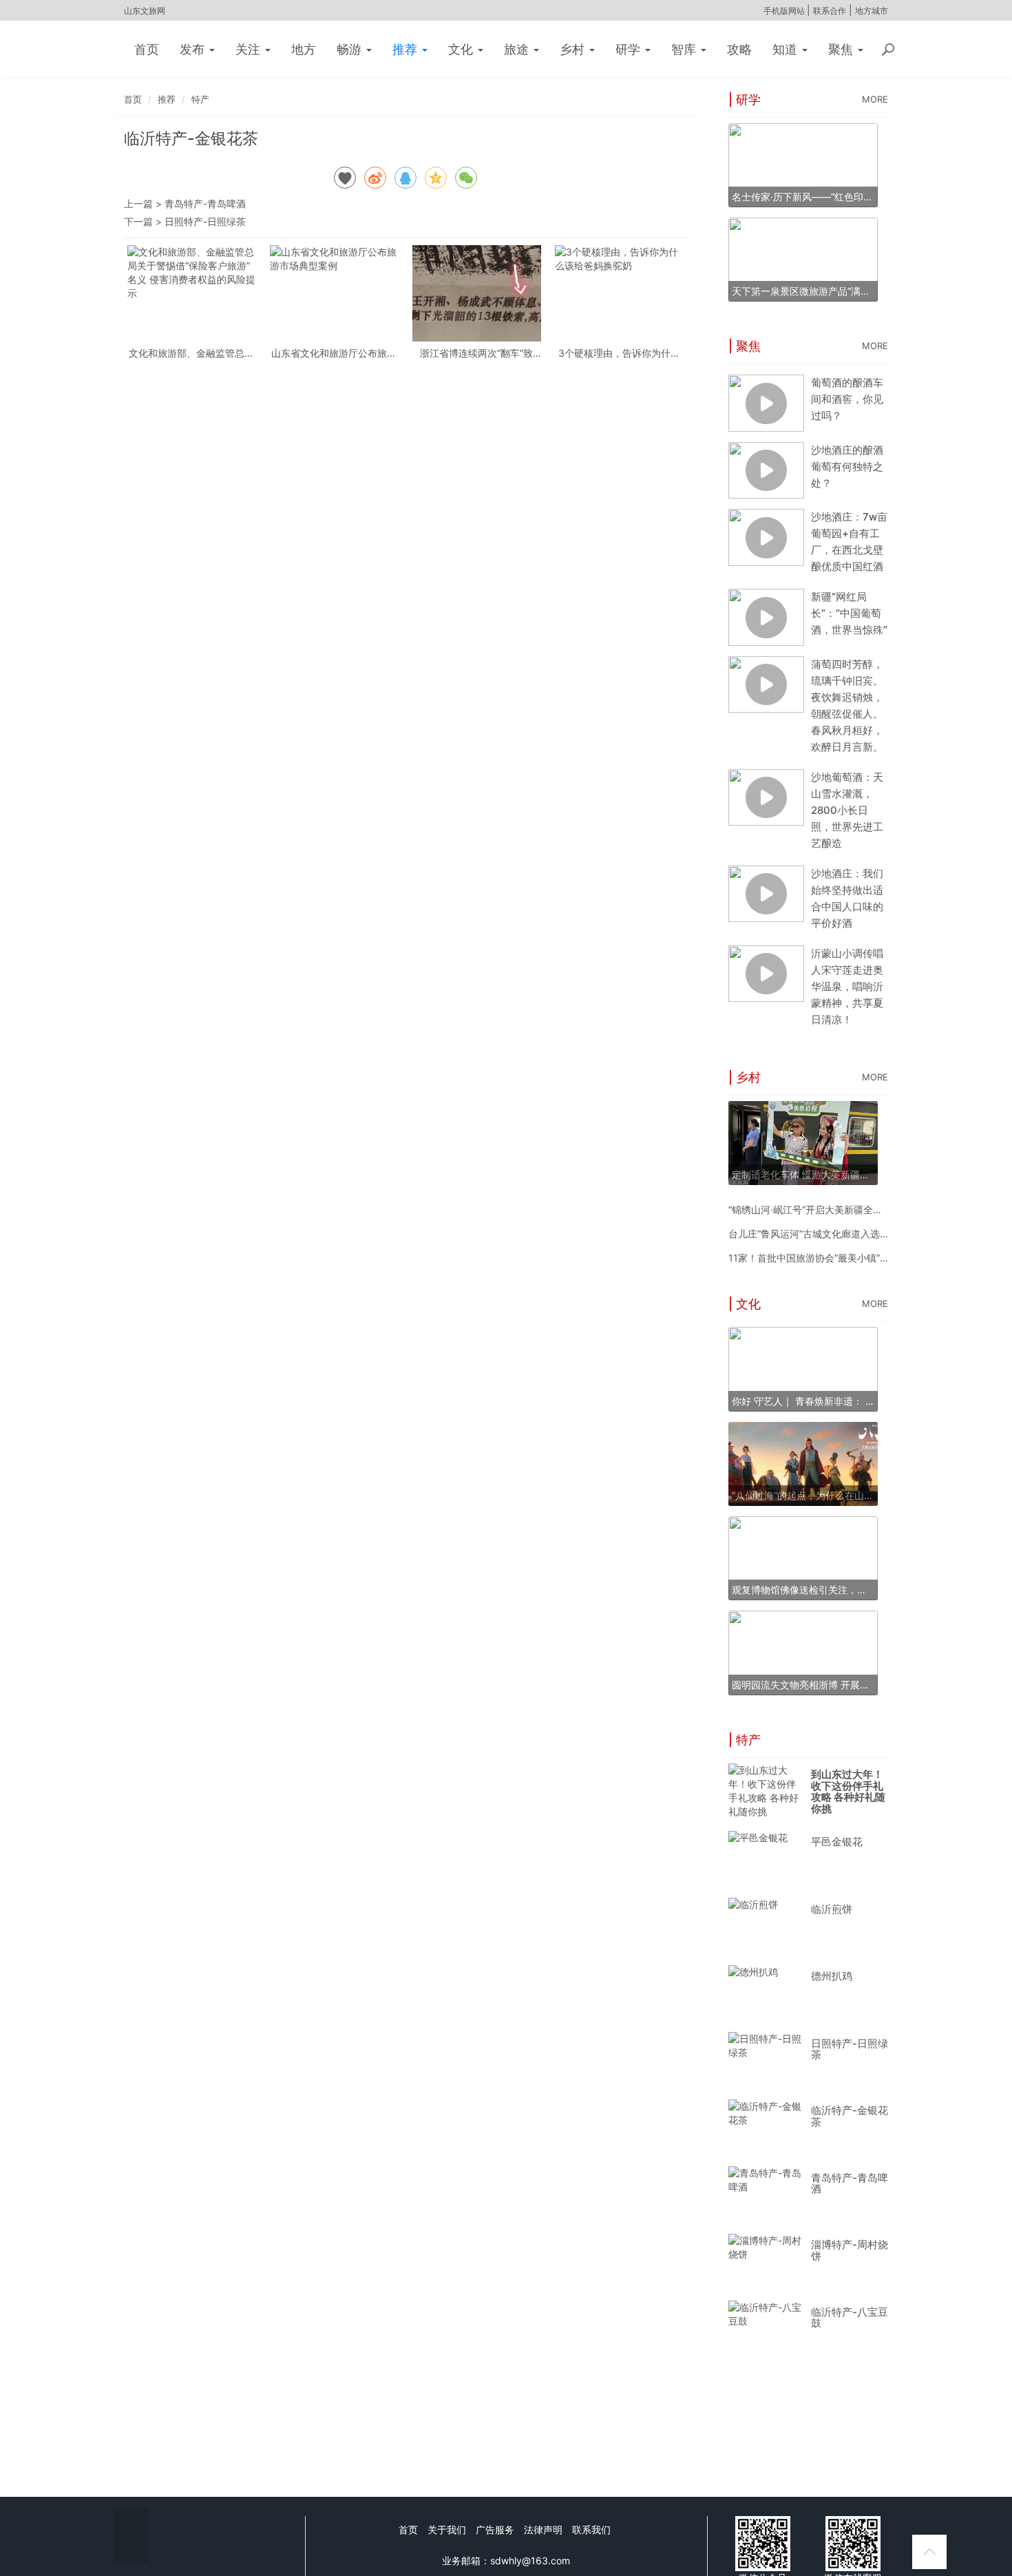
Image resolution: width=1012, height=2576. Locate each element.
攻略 (739, 49)
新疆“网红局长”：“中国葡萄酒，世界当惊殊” (849, 613)
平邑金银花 (837, 1842)
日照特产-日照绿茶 (205, 221)
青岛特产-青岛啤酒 (205, 203)
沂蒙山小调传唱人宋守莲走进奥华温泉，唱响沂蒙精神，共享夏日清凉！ (847, 986)
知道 (787, 49)
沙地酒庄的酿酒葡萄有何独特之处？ (847, 467)
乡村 (574, 49)
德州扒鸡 (832, 1976)
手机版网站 (785, 11)
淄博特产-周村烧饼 (850, 2250)
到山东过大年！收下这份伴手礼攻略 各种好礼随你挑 (848, 1791)
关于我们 (447, 2530)
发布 (194, 49)
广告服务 (495, 2530)
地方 (304, 49)
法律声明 (543, 2530)
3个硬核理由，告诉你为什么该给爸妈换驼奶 (619, 353)
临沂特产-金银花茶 (850, 2116)
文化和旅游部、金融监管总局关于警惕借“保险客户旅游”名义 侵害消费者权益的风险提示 (191, 353)
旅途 (518, 49)
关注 (250, 49)
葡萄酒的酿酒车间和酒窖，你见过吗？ (847, 399)
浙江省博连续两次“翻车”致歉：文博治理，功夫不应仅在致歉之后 (476, 353)
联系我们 (591, 2530)
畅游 (351, 49)
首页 (147, 49)
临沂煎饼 (832, 1909)
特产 (200, 99)
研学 (630, 49)
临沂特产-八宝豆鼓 (850, 2318)
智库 (685, 49)
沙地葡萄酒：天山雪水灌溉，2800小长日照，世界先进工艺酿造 (847, 810)
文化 (462, 49)
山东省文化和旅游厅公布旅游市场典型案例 (334, 353)
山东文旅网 (145, 11)
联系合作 (830, 11)
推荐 (407, 49)
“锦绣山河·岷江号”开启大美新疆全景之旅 (815, 1210)
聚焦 (842, 49)
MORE (875, 99)
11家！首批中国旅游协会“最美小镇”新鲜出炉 (823, 1258)
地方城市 (872, 11)
